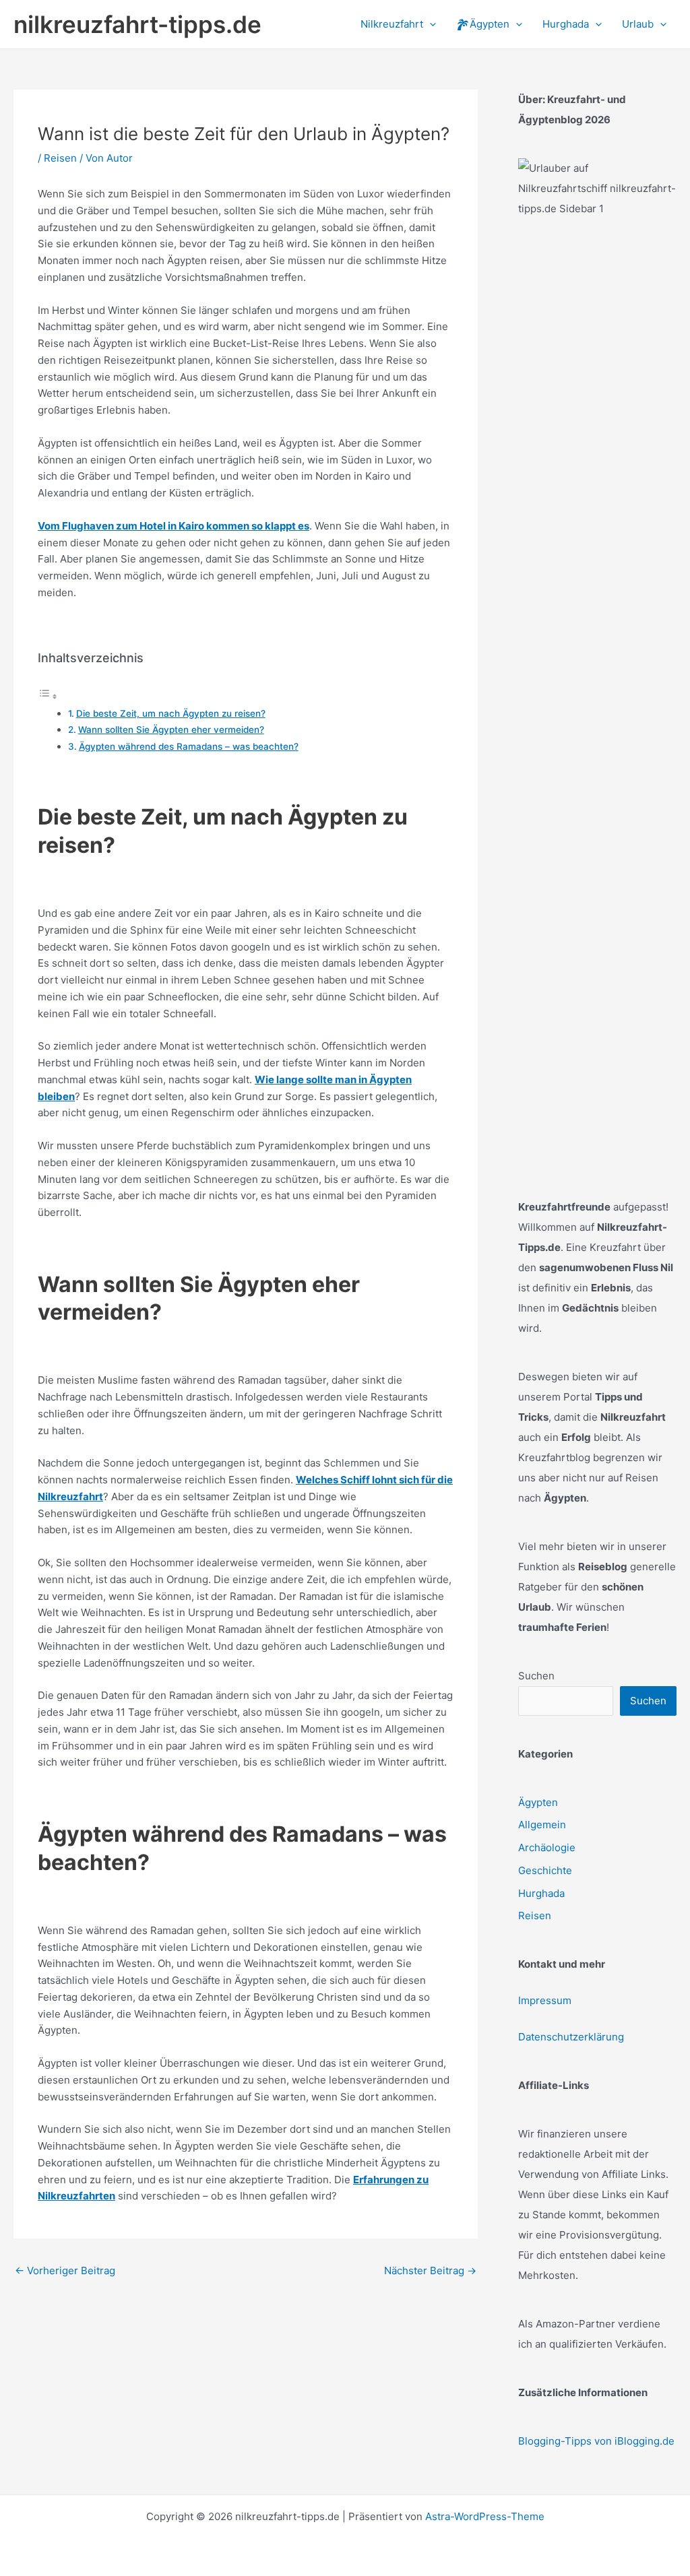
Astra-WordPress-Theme (485, 2516)
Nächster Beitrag (430, 2271)
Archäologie (547, 1847)
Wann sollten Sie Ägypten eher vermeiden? (171, 730)
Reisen (60, 158)
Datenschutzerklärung (571, 2037)
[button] (430, 24)
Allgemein (542, 1825)
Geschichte (545, 1870)
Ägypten (538, 1802)
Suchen (536, 1676)
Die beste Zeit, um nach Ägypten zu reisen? (171, 713)
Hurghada (541, 1893)
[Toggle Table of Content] (48, 696)
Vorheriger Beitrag (65, 2271)
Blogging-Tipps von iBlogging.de (596, 2441)
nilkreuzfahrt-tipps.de (137, 24)
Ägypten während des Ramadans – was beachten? (189, 746)
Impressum (545, 2000)
